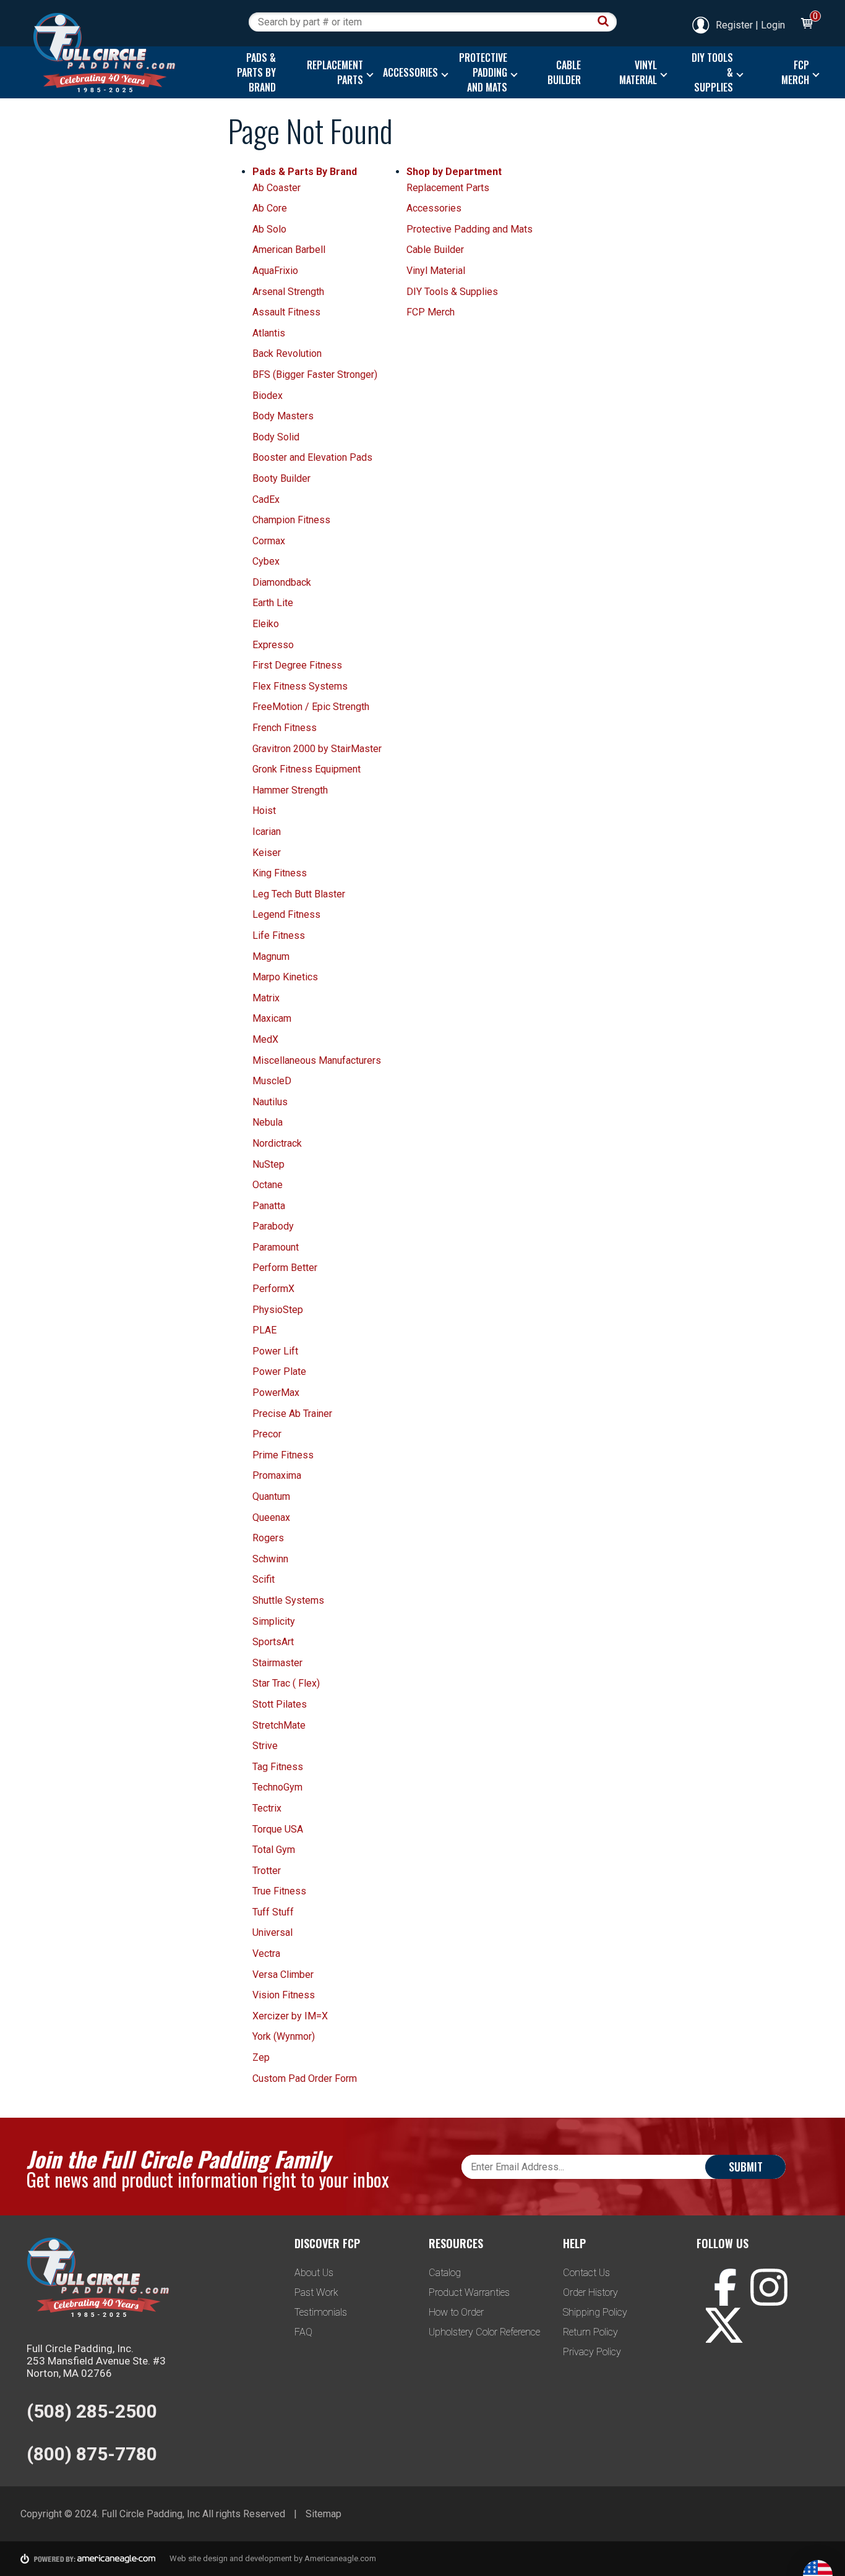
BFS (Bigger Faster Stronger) (315, 374)
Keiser (267, 853)
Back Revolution (287, 353)
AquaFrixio (275, 271)
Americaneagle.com (340, 2558)
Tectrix (267, 1808)
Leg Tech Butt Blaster (299, 894)
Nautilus (270, 1102)
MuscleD (272, 1081)
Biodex (268, 396)
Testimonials (321, 2312)
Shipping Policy (595, 2312)
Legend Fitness (286, 914)
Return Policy (590, 2332)
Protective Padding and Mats (470, 229)
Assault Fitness (286, 312)
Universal (272, 1932)
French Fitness (285, 728)
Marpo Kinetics (285, 977)
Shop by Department (454, 172)
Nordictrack (277, 1143)
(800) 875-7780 (92, 2454)
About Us (314, 2273)
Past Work (316, 2292)
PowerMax (276, 1393)
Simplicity (274, 1621)
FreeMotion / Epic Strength (311, 707)
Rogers (268, 1538)
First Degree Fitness (297, 665)
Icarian (267, 832)
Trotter (267, 1871)
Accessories (434, 208)
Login (773, 25)
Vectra (266, 1953)
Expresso (273, 645)
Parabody (273, 1226)
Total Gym (274, 1850)
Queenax (271, 1517)
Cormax (269, 541)
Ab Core (270, 208)
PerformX (273, 1289)
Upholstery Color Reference (484, 2332)
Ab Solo (269, 229)
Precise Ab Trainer (292, 1414)
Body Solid (276, 437)
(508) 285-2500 (92, 2411)
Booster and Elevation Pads (312, 457)
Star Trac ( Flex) (286, 1683)
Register (734, 25)
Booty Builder (281, 478)
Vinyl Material (436, 271)
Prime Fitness (283, 1455)
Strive (265, 1746)
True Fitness (279, 1891)
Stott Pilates (280, 1704)
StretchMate (279, 1725)
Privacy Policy (592, 2352)
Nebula (268, 1122)
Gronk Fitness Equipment (307, 769)
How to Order (456, 2312)
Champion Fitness (291, 520)
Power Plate (279, 1371)
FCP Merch (431, 312)
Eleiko (266, 624)
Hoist (264, 811)
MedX (265, 1039)
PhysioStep (278, 1310)
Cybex (266, 561)
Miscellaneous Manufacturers (317, 1060)
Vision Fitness (284, 1995)
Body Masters (283, 416)
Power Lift (275, 1351)
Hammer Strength (290, 790)
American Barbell (289, 250)
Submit (746, 2167)
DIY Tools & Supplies (452, 292)
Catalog (445, 2273)
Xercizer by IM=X (290, 2016)
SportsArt (273, 1642)
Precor (267, 1434)
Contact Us (586, 2273)
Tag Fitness (278, 1767)
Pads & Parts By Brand (305, 172)
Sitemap (324, 2514)
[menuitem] (253, 72)
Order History (590, 2292)
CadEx (266, 499)
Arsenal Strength (288, 292)
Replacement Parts (448, 188)
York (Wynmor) (284, 2036)
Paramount (276, 1247)
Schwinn (270, 1559)
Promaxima (277, 1475)
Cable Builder (435, 250)
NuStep (268, 1164)
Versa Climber (283, 1975)
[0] (806, 25)
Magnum (271, 956)
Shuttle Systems (288, 1600)
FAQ (303, 2332)
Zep (261, 2057)
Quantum (271, 1496)
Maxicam (272, 1018)
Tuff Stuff (273, 1912)
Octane (268, 1185)
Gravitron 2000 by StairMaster (317, 749)
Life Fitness (279, 935)
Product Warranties (469, 2292)
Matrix (266, 998)
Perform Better (285, 1268)
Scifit (264, 1579)
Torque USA (278, 1829)
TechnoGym (277, 1787)
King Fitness (280, 873)
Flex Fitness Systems (300, 686)
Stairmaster (277, 1663)
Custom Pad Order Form (305, 2078)
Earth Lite (273, 603)
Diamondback (282, 582)
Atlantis (269, 333)
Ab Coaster (277, 188)
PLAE (264, 1330)
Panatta (269, 1206)
